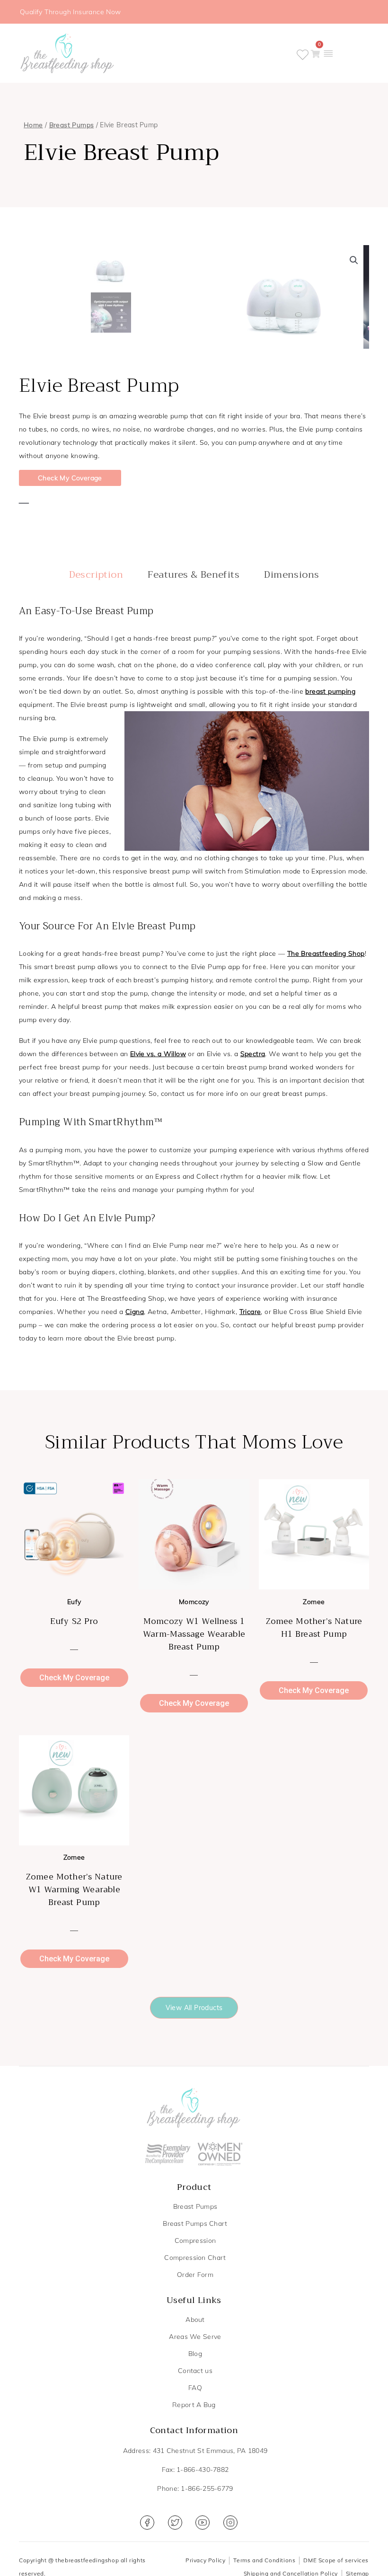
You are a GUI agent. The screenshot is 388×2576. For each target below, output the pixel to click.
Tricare (250, 1312)
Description (96, 575)
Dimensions (291, 575)
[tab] (96, 575)
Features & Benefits (194, 575)
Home (33, 125)
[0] (315, 54)
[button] (328, 53)
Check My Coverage (70, 478)
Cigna (135, 1312)
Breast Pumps (72, 125)
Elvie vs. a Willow (158, 1054)
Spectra (253, 1054)
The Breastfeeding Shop (326, 953)
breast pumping (330, 691)
